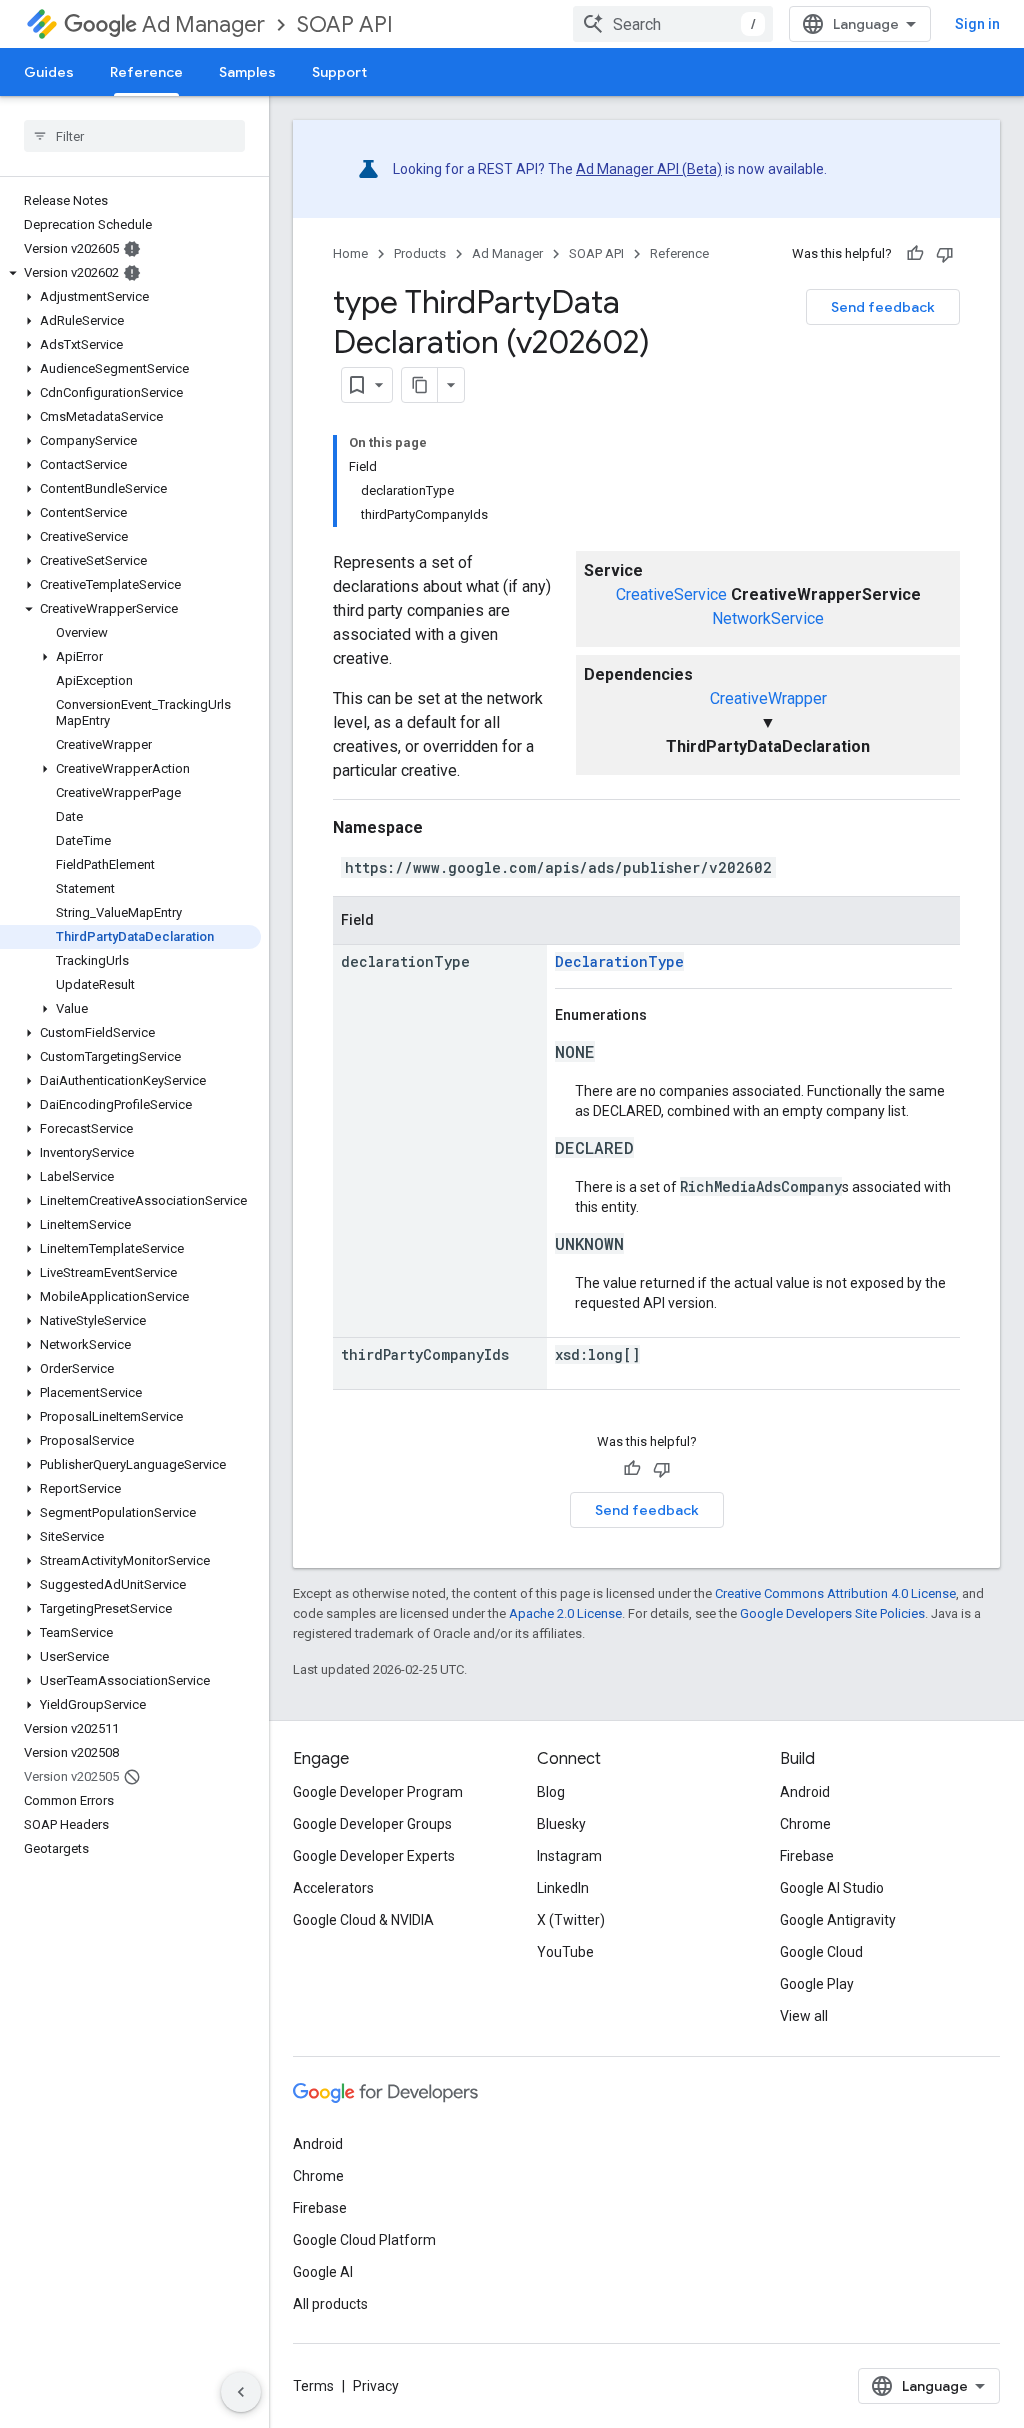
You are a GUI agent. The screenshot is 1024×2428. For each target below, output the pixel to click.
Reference (146, 72)
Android (805, 1792)
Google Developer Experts (374, 1856)
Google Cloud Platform (364, 2240)
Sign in (977, 24)
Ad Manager (203, 24)
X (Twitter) (571, 1920)
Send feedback (883, 307)
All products (330, 2304)
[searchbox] (134, 136)
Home (350, 253)
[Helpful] (915, 254)
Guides (49, 72)
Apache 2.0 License (565, 1613)
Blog (551, 1792)
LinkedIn (563, 1888)
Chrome (805, 1824)
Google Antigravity (838, 1920)
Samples (247, 72)
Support (339, 72)
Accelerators (333, 1888)
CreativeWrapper (768, 698)
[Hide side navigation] (241, 2392)
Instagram (569, 1856)
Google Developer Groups (372, 1824)
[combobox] (673, 24)
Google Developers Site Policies (832, 1613)
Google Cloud (821, 1952)
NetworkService (768, 618)
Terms (313, 2386)
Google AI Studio (832, 1888)
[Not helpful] (945, 254)
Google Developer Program (378, 1792)
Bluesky (561, 1824)
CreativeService (671, 594)
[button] (130, 273)
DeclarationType (619, 961)
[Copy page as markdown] (420, 385)
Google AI (323, 2272)
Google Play (817, 1984)
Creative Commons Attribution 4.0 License (835, 1593)
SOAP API (345, 24)
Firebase (807, 1856)
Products (420, 253)
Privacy (376, 2386)
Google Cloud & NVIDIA (363, 1920)
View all (804, 2016)
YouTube (565, 1952)
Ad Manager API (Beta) (649, 169)
